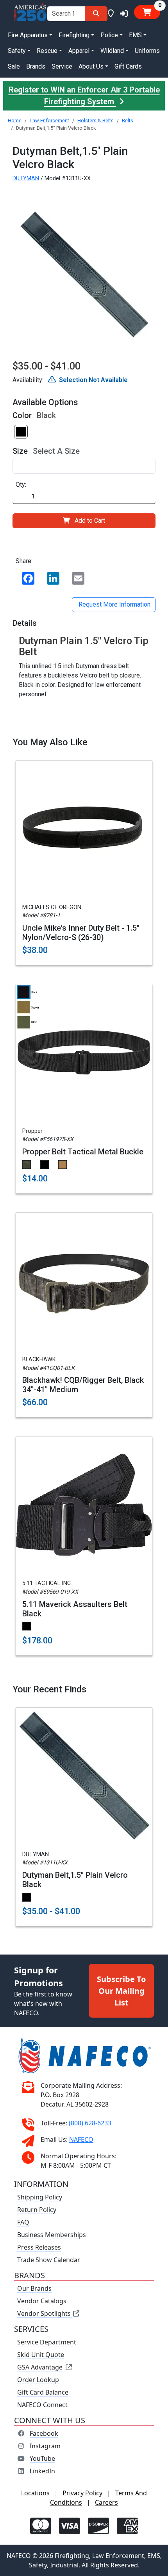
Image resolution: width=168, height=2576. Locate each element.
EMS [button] (135, 35)
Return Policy (37, 2210)
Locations (35, 2493)
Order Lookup (38, 2380)
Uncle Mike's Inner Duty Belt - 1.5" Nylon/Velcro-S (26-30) (81, 933)
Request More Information (114, 604)
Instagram (45, 2446)
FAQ (23, 2222)
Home (15, 120)
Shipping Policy (40, 2197)
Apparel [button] (79, 51)
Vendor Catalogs (42, 2301)
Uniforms (147, 51)
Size (20, 451)
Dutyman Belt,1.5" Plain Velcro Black (75, 1880)
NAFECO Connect (42, 2405)
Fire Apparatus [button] (28, 35)
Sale (14, 66)
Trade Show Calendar (49, 2260)
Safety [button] (17, 51)
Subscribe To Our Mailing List (121, 1990)
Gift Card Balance (43, 2392)
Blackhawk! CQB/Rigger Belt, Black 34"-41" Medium (83, 1385)
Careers (106, 2502)
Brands (36, 66)
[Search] (96, 14)
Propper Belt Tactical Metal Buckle (83, 1152)
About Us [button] (91, 66)
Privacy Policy (82, 2493)
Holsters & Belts (96, 120)
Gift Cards (128, 66)
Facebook (44, 2433)
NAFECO (81, 2139)
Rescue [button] (47, 51)
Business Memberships (52, 2235)
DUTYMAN (26, 178)
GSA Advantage (40, 2367)
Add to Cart (90, 521)
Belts (128, 120)
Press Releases (39, 2247)
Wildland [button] (112, 51)
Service (62, 66)
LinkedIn (42, 2471)
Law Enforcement (49, 120)
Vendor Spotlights (45, 2313)
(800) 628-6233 (90, 2123)
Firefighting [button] (74, 35)
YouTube (42, 2458)
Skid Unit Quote (41, 2355)
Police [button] (109, 35)
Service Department (47, 2342)
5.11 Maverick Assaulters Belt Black (75, 1609)
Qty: (21, 485)
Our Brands (34, 2288)
